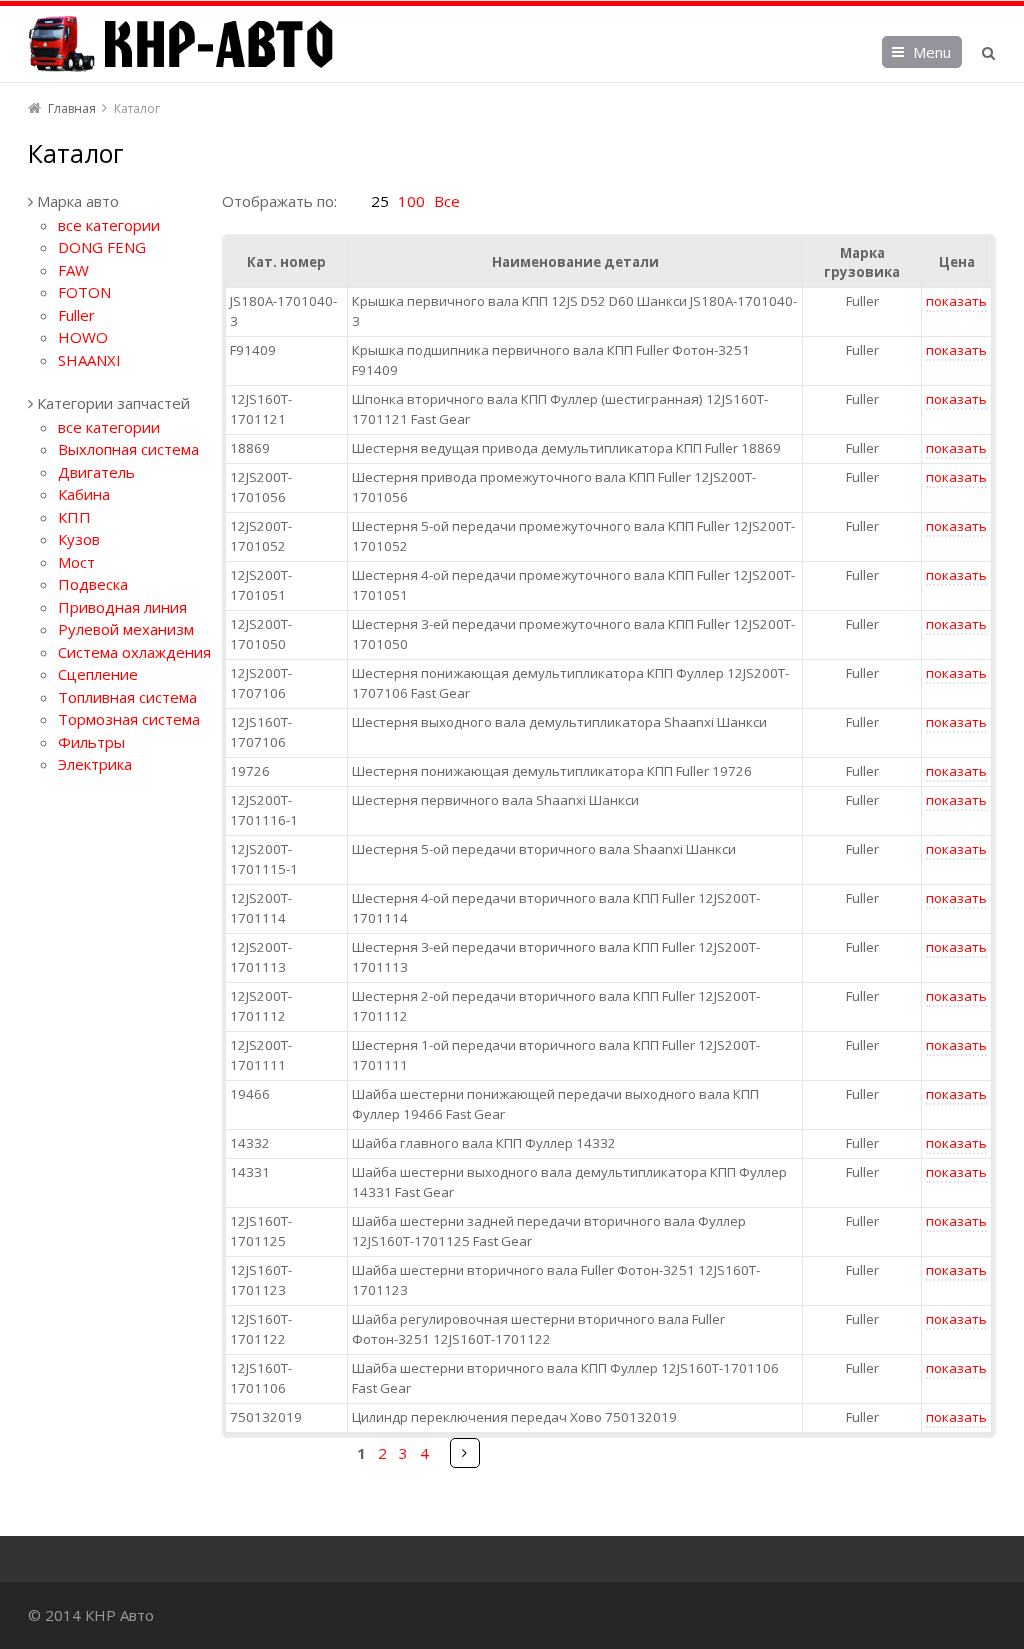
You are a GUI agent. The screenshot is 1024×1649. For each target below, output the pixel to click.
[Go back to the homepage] (180, 44)
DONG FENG (102, 247)
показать (956, 301)
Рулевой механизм (126, 629)
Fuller (76, 315)
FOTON (84, 292)
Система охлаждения (134, 652)
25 (380, 201)
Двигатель (96, 472)
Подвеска (93, 584)
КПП (74, 517)
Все (447, 201)
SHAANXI (89, 360)
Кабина (84, 494)
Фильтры (91, 742)
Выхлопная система (128, 449)
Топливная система (127, 697)
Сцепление (98, 674)
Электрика (95, 764)
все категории (109, 225)
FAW (73, 270)
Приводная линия (122, 607)
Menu (932, 52)
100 (411, 201)
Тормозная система (129, 719)
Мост (76, 562)
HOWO (83, 337)
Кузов (79, 539)
